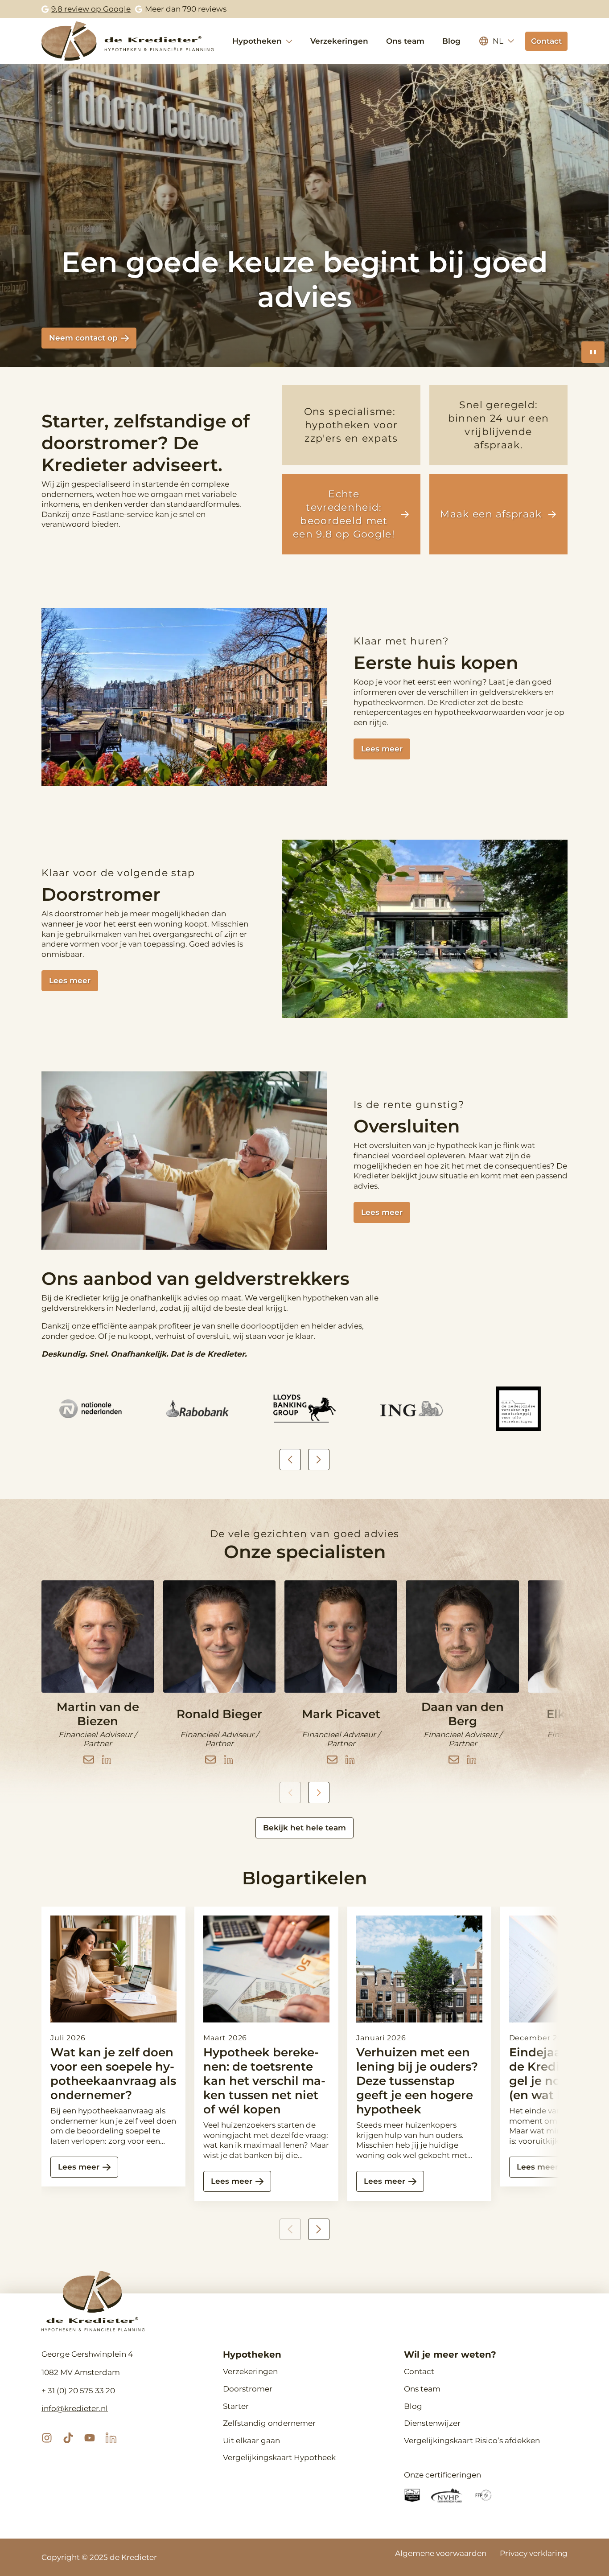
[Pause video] (593, 352)
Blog (451, 41)
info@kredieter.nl (75, 2408)
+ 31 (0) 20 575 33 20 (78, 2391)
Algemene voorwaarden (441, 2553)
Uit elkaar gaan (251, 2441)
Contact (419, 2371)
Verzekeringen (339, 41)
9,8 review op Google (91, 9)
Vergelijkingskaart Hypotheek (279, 2457)
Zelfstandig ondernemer (269, 2423)
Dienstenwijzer (432, 2423)
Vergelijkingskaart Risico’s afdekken (472, 2441)
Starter (236, 2406)
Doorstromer (248, 2389)
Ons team (405, 41)
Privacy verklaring (534, 2553)
